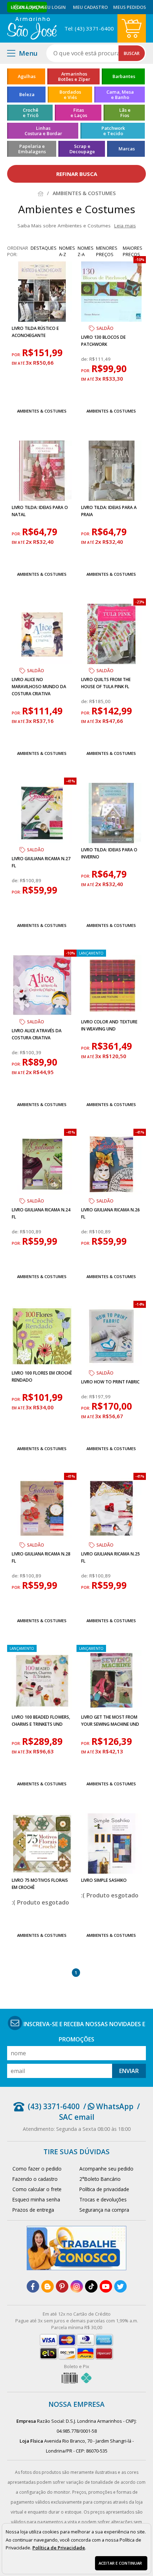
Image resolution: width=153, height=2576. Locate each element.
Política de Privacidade (59, 2548)
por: (17, 355)
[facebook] (33, 2286)
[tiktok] (91, 2286)
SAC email (77, 2117)
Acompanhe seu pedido (106, 2169)
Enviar (129, 2071)
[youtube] (106, 2286)
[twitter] (120, 2286)
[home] (32, 28)
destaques (44, 248)
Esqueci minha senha (36, 2199)
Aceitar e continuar (120, 2563)
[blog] (48, 2286)
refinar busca (77, 174)
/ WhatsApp (108, 2106)
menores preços (107, 251)
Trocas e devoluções (103, 2199)
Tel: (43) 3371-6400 (89, 28)
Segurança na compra (104, 2210)
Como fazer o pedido (37, 2169)
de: (85, 359)
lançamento (91, 953)
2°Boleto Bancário (100, 2179)
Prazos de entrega (33, 2210)
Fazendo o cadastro (35, 2179)
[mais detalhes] (42, 394)
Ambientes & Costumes (42, 411)
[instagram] (77, 2286)
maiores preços (133, 251)
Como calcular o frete (37, 2189)
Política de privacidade (104, 2189)
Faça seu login (48, 7)
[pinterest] (62, 2286)
